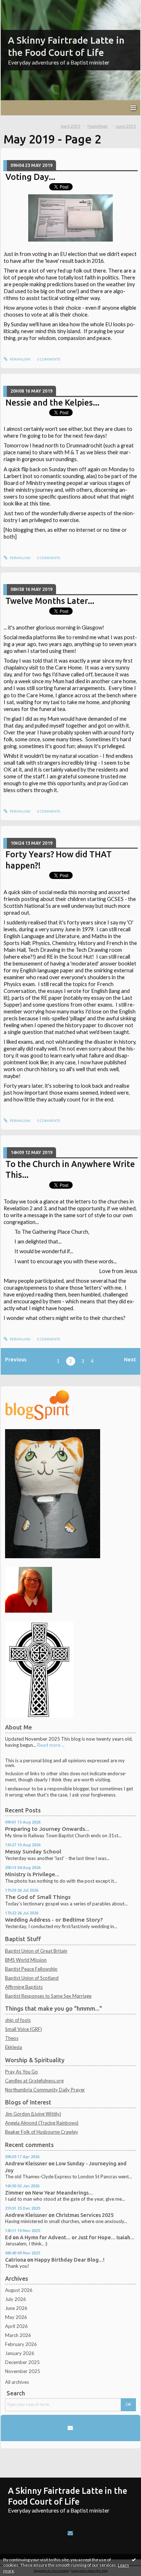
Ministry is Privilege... (32, 1874)
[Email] (70, 2428)
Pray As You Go (22, 2072)
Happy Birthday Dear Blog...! (69, 2260)
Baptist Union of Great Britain (36, 1951)
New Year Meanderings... (63, 2193)
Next (130, 1359)
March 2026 (18, 2335)
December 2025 (22, 2362)
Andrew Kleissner (26, 2163)
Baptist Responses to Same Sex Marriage (48, 1996)
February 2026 (21, 2344)
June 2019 (126, 126)
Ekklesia (14, 2047)
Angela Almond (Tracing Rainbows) (42, 2123)
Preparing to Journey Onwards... (47, 1829)
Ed (8, 2237)
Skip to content (19, 5)
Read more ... (51, 1745)
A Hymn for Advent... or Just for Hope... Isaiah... (77, 2237)
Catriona (16, 2260)
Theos (12, 2038)
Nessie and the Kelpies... (52, 402)
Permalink (20, 359)
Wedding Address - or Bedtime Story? (54, 1920)
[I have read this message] (134, 2559)
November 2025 (23, 2371)
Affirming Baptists (24, 1987)
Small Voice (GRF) (23, 2029)
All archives (17, 2382)
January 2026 (20, 2353)
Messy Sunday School (33, 1852)
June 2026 (16, 2308)
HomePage (98, 126)
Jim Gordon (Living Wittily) (33, 2114)
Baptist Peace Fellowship (31, 1969)
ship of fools (18, 2020)
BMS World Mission (26, 1960)
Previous (16, 1359)
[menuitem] (73, 126)
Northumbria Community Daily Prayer (45, 2090)
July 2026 (16, 2299)
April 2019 (71, 126)
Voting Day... (30, 177)
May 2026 (16, 2317)
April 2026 (16, 2326)
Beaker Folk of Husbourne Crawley (42, 2132)
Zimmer (14, 2193)
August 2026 (19, 2290)
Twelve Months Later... (50, 601)
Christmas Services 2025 (85, 2215)
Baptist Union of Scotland (32, 1978)
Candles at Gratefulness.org (34, 2081)
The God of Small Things (38, 1897)
